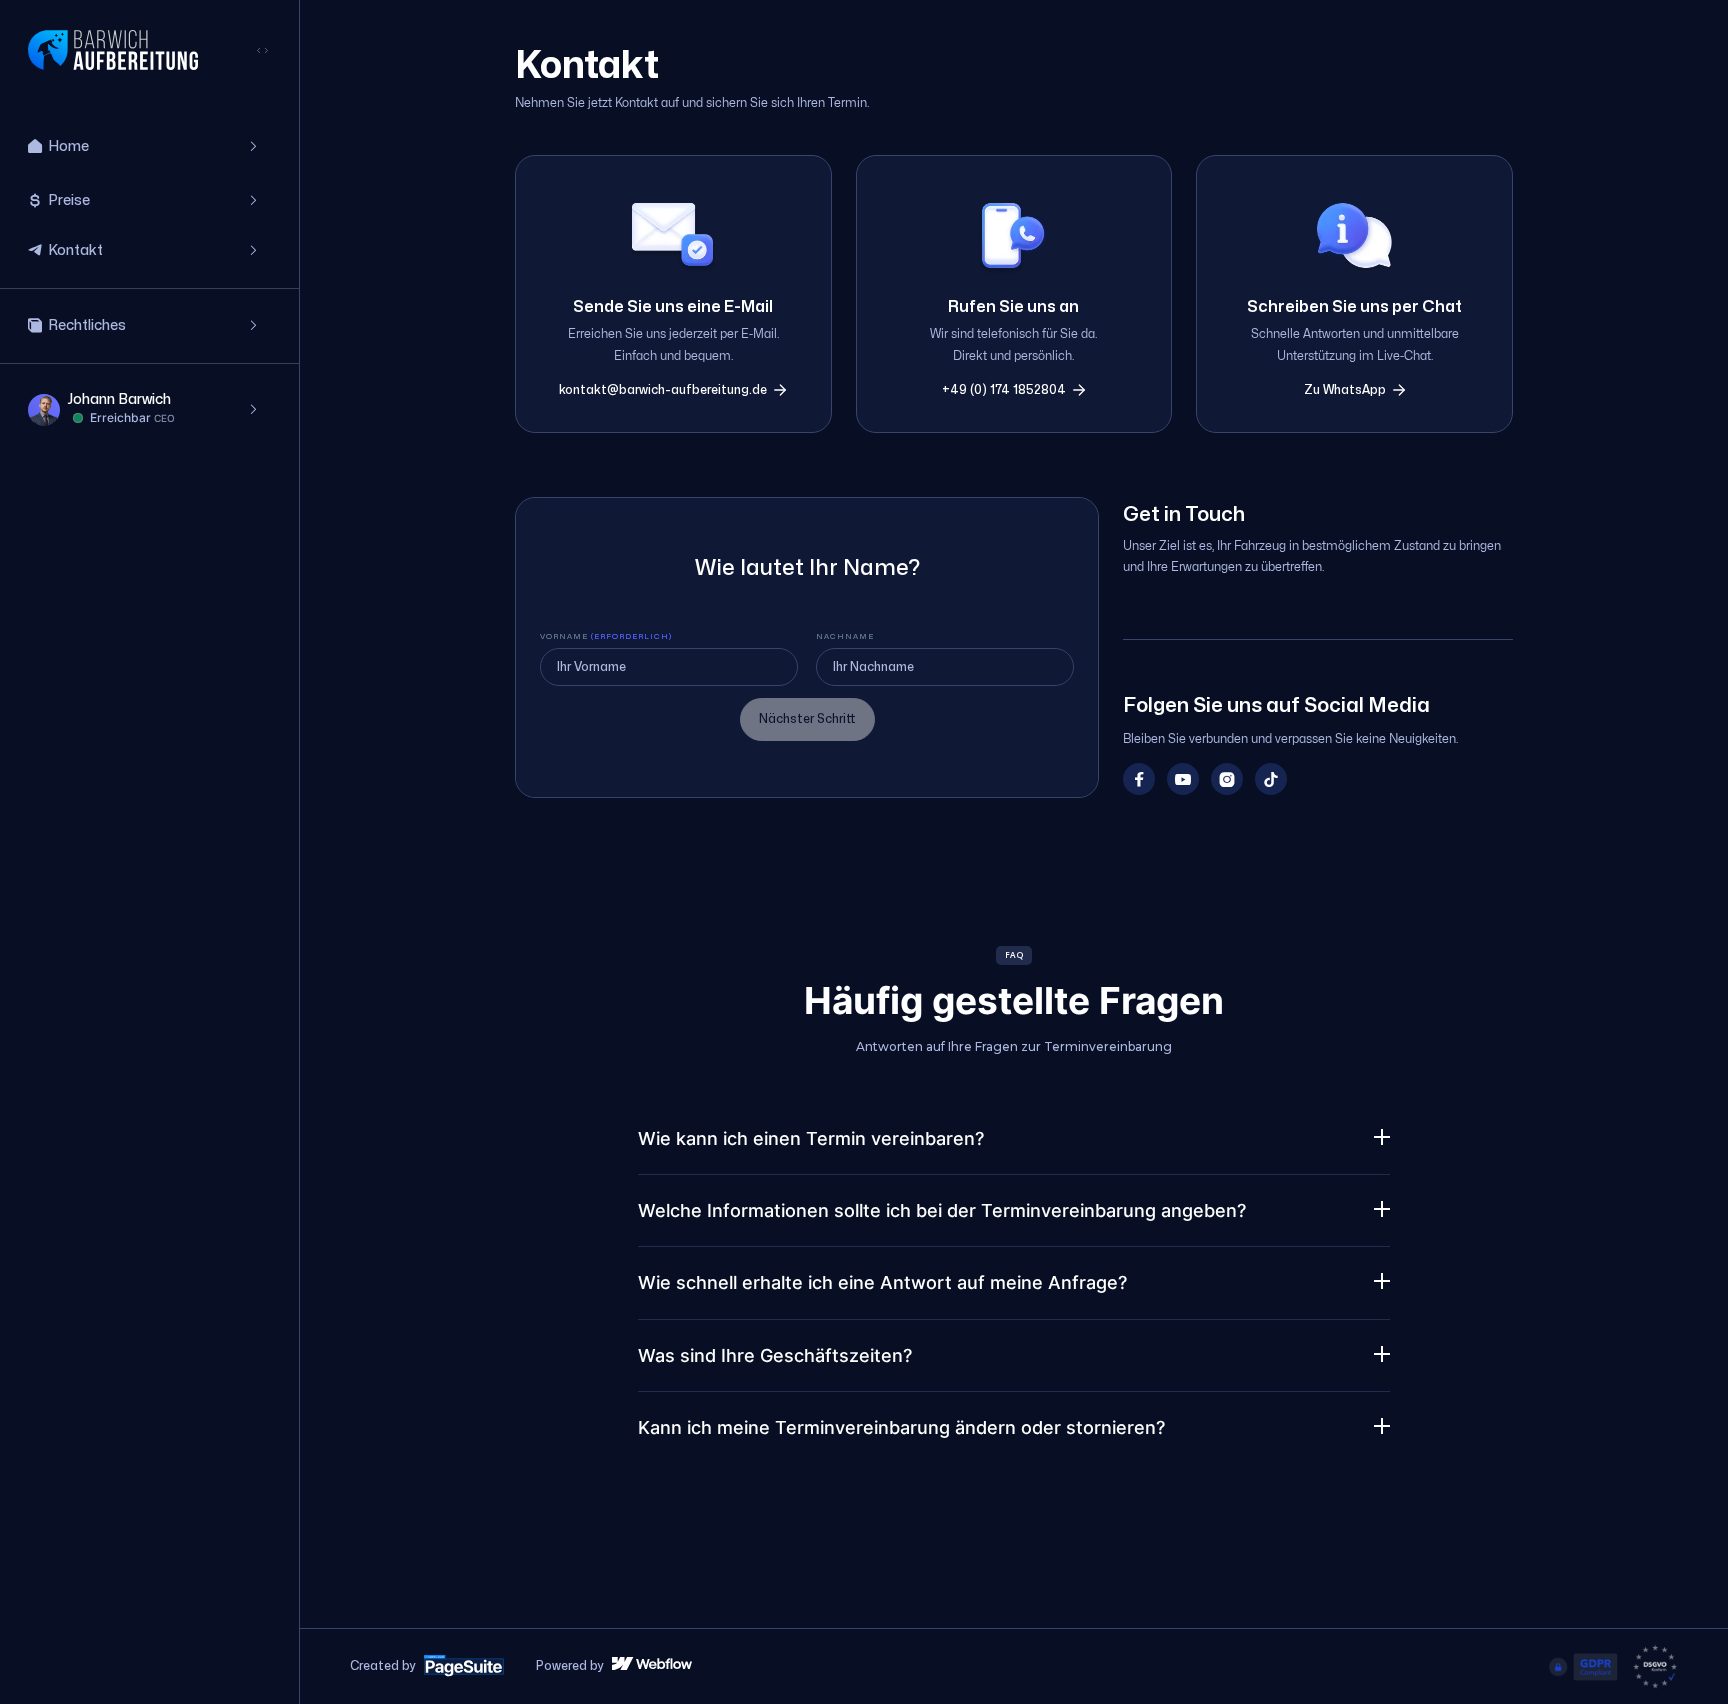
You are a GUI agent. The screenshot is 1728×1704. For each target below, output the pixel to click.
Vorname (606, 636)
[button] (149, 147)
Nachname (845, 636)
